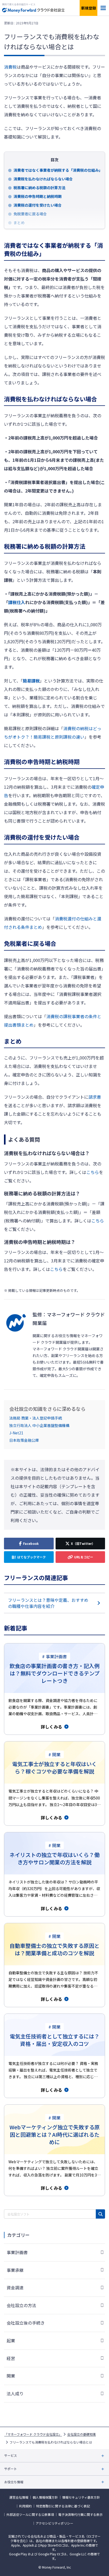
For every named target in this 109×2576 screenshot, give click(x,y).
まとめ (19, 223)
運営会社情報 (19, 2497)
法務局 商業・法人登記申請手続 (36, 1418)
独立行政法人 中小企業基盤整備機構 (39, 1425)
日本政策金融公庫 (24, 1440)
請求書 (95, 1097)
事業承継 (15, 2270)
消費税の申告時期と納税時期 (38, 196)
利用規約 (25, 2506)
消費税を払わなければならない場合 (43, 179)
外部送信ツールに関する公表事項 (30, 2515)
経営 (11, 2358)
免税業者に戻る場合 (30, 214)
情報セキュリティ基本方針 (81, 2497)
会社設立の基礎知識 (81, 2434)
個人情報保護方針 (45, 2497)
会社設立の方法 (21, 2305)
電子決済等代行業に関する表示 (80, 2515)
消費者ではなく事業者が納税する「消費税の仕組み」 (57, 170)
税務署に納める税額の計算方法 (39, 188)
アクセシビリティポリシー (54, 2523)
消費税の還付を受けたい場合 (38, 205)
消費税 (10, 67)
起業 (11, 2340)
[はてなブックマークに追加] (29, 1557)
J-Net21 (16, 1433)
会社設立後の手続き (26, 2323)
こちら (93, 1172)
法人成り (15, 2393)
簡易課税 (31, 681)
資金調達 (15, 2287)
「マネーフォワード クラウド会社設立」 (33, 2434)
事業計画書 (17, 2252)
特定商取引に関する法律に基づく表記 (63, 2506)
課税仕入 (17, 602)
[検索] (100, 2214)
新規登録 (89, 8)
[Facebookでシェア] (29, 1544)
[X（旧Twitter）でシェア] (80, 1544)
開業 (11, 2376)
